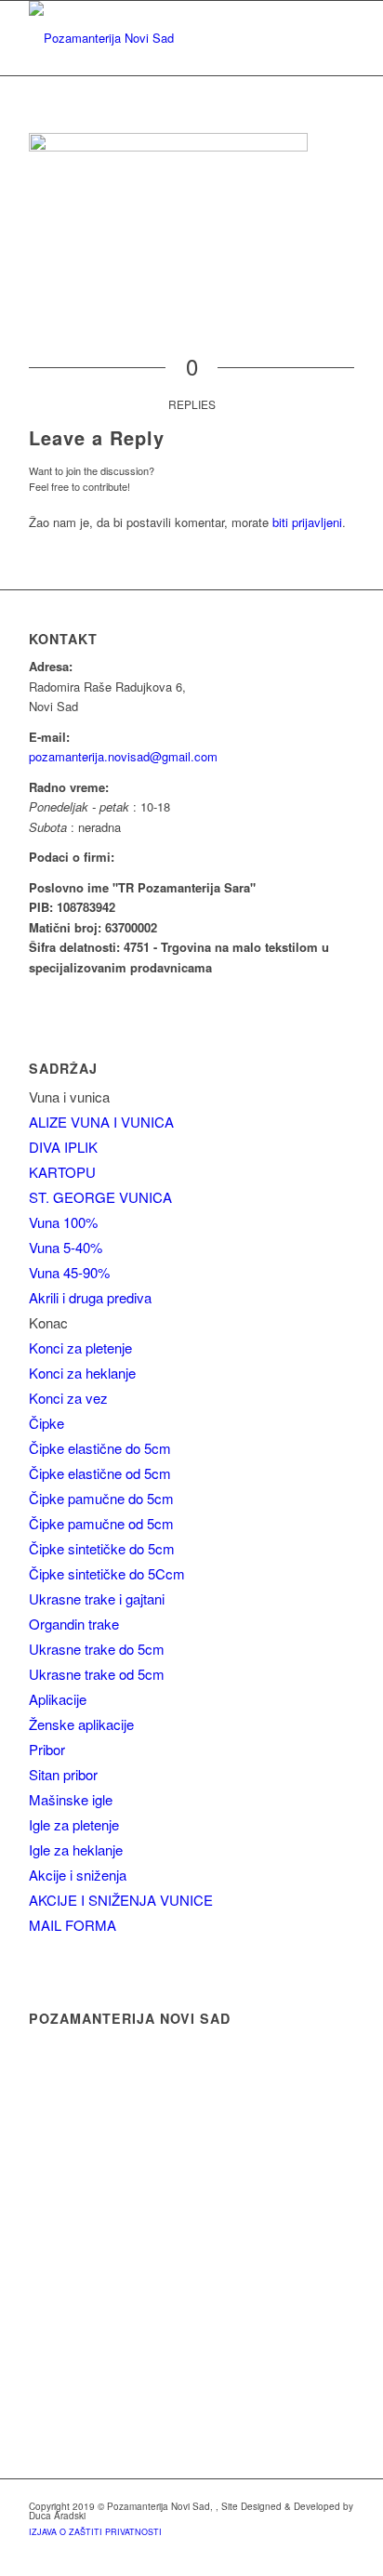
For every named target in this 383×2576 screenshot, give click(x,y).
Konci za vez (68, 1398)
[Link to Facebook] (340, 2553)
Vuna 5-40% (66, 1247)
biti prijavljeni (307, 522)
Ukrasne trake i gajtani (97, 1598)
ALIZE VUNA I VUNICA (101, 1122)
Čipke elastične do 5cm (100, 1448)
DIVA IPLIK (63, 1147)
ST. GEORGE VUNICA (100, 1197)
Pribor (47, 1749)
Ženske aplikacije (81, 1724)
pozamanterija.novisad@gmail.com (123, 756)
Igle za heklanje (76, 1849)
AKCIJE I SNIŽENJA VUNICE (121, 1900)
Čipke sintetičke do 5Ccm (107, 1573)
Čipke (46, 1423)
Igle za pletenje (74, 1824)
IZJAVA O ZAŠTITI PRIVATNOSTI (95, 2532)
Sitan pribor (63, 1774)
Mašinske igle (71, 1799)
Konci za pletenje (80, 1347)
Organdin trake (74, 1624)
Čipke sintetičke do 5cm (102, 1548)
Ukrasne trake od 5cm (97, 1674)
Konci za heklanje (82, 1373)
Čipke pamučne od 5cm (101, 1523)
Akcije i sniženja (78, 1875)
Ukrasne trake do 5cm (97, 1649)
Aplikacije (58, 1699)
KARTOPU (62, 1172)
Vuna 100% (63, 1222)
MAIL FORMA (73, 1925)
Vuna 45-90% (69, 1272)
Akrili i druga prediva (90, 1297)
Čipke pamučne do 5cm (101, 1498)
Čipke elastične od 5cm (100, 1473)
